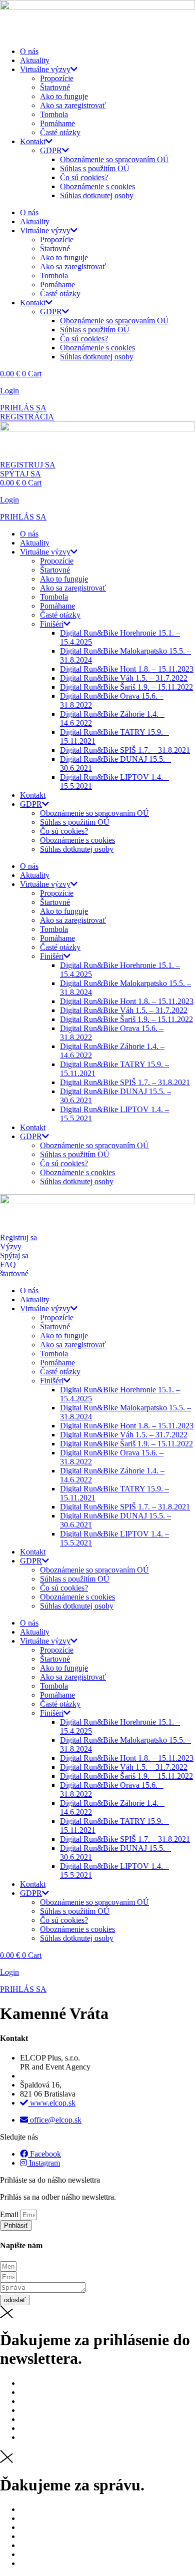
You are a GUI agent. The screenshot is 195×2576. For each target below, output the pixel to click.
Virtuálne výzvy (45, 69)
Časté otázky (60, 132)
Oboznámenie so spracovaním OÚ (114, 159)
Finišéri (52, 624)
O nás (29, 51)
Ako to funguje (64, 96)
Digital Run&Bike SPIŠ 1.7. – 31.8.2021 (125, 750)
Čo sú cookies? (84, 177)
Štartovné (55, 87)
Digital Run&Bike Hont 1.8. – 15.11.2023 (127, 669)
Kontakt (33, 141)
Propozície (57, 78)
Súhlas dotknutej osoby (97, 195)
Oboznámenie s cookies (97, 186)
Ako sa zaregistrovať (73, 105)
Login (9, 391)
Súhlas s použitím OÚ (95, 168)
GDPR (51, 150)
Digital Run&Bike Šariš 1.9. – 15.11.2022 (126, 687)
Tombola (54, 114)
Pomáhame (57, 123)
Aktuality (35, 60)
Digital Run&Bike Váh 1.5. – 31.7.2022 (124, 678)
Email (10, 2214)
